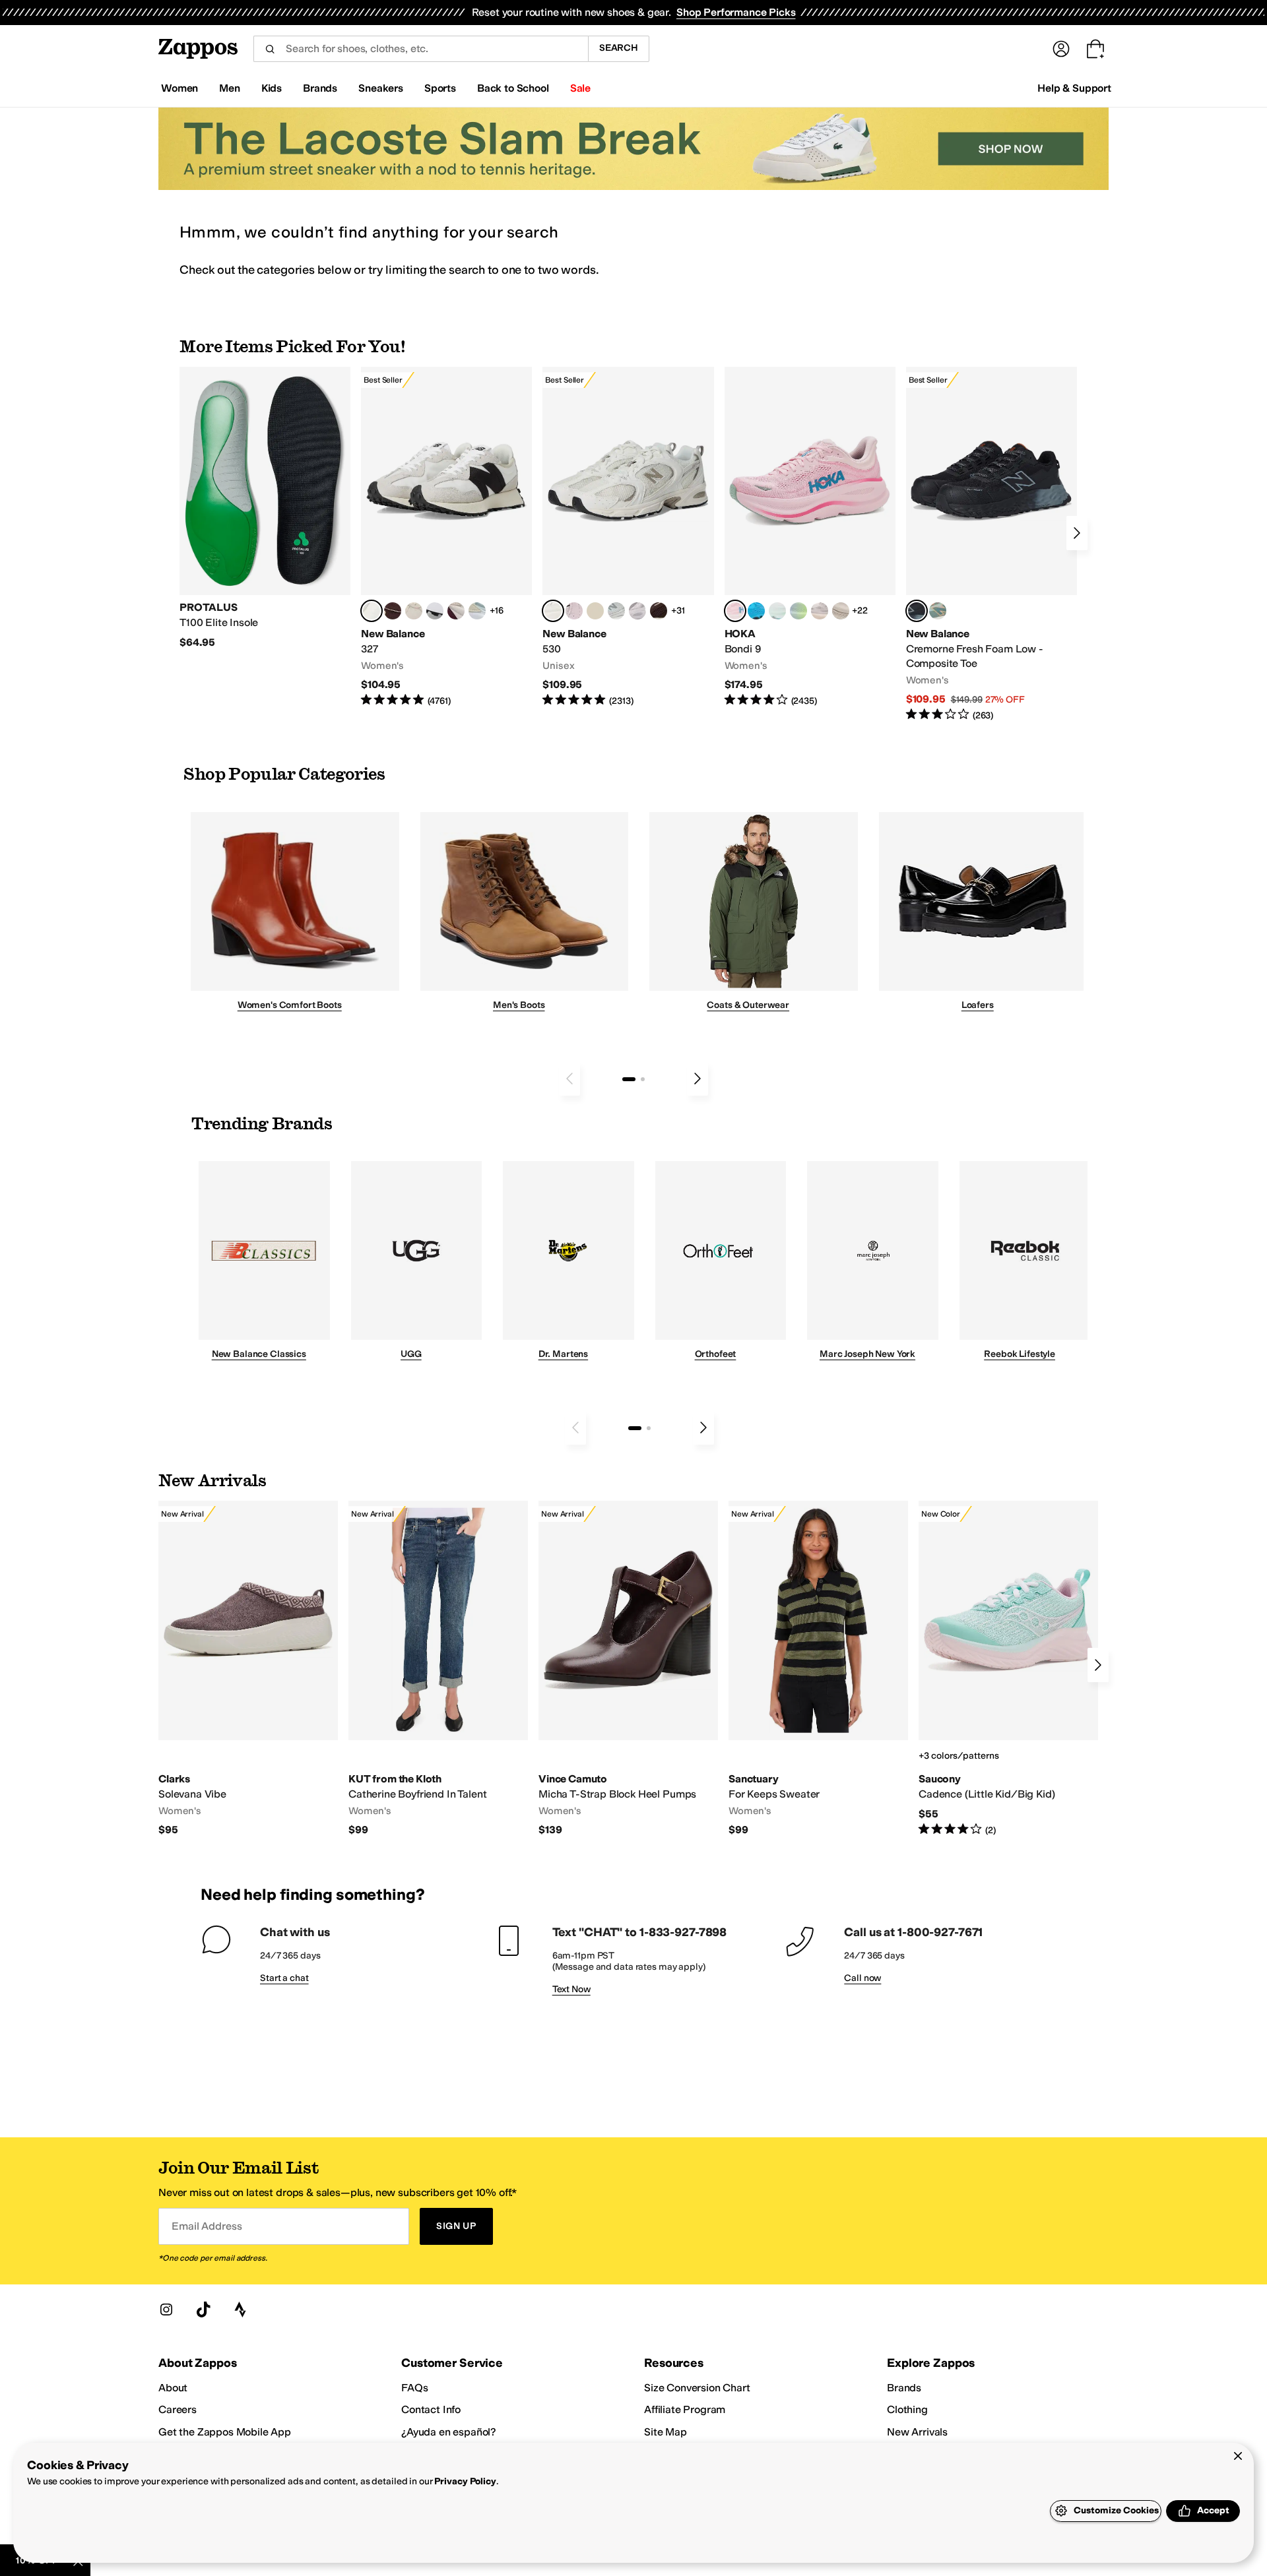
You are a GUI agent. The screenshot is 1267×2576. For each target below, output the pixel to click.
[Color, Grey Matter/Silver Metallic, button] (616, 611)
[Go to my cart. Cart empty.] (1095, 49)
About (173, 2388)
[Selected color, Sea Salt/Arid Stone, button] (553, 611)
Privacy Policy (465, 2481)
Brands (904, 2388)
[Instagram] (166, 2309)
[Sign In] (1061, 49)
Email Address (207, 2226)
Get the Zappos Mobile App (225, 2432)
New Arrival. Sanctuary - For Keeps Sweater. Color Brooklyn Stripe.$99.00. (818, 1669)
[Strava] (240, 2309)
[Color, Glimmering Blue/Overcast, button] (798, 611)
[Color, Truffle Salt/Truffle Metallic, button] (637, 611)
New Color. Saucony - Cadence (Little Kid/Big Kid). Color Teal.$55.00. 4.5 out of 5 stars (1008, 1669)
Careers (178, 2409)
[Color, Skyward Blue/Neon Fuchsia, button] (756, 611)
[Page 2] (643, 1079)
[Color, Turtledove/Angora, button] (595, 611)
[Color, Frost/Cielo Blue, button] (777, 611)
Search (619, 48)
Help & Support (1074, 88)
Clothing (907, 2409)
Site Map (666, 2432)
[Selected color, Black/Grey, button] (917, 611)
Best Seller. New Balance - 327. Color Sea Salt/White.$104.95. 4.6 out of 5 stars (446, 537)
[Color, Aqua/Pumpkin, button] (938, 611)
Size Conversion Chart (697, 2388)
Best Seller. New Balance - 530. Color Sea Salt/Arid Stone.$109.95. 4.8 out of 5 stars (628, 537)
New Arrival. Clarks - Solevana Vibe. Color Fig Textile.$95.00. (248, 1669)
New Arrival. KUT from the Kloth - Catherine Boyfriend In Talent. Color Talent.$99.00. (438, 1669)
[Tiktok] (203, 2309)
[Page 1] (629, 1079)
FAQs (414, 2388)
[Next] (1077, 533)
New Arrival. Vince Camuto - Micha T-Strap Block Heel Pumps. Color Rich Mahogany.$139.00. (628, 1669)
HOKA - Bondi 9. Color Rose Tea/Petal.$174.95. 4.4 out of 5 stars (810, 537)
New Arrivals (917, 2432)
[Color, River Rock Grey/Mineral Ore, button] (820, 611)
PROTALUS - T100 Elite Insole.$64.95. (265, 508)
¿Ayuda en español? (449, 2432)
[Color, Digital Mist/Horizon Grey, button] (435, 611)
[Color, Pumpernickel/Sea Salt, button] (393, 611)
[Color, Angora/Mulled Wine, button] (456, 611)
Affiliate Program (685, 2409)
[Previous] (569, 1079)
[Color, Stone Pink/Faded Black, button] (574, 611)
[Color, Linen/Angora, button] (414, 611)
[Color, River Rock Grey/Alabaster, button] (841, 611)
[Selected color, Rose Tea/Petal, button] (735, 611)
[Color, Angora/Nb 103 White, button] (477, 611)
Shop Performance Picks (736, 12)
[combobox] (421, 49)
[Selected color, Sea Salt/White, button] (372, 611)
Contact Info (431, 2409)
